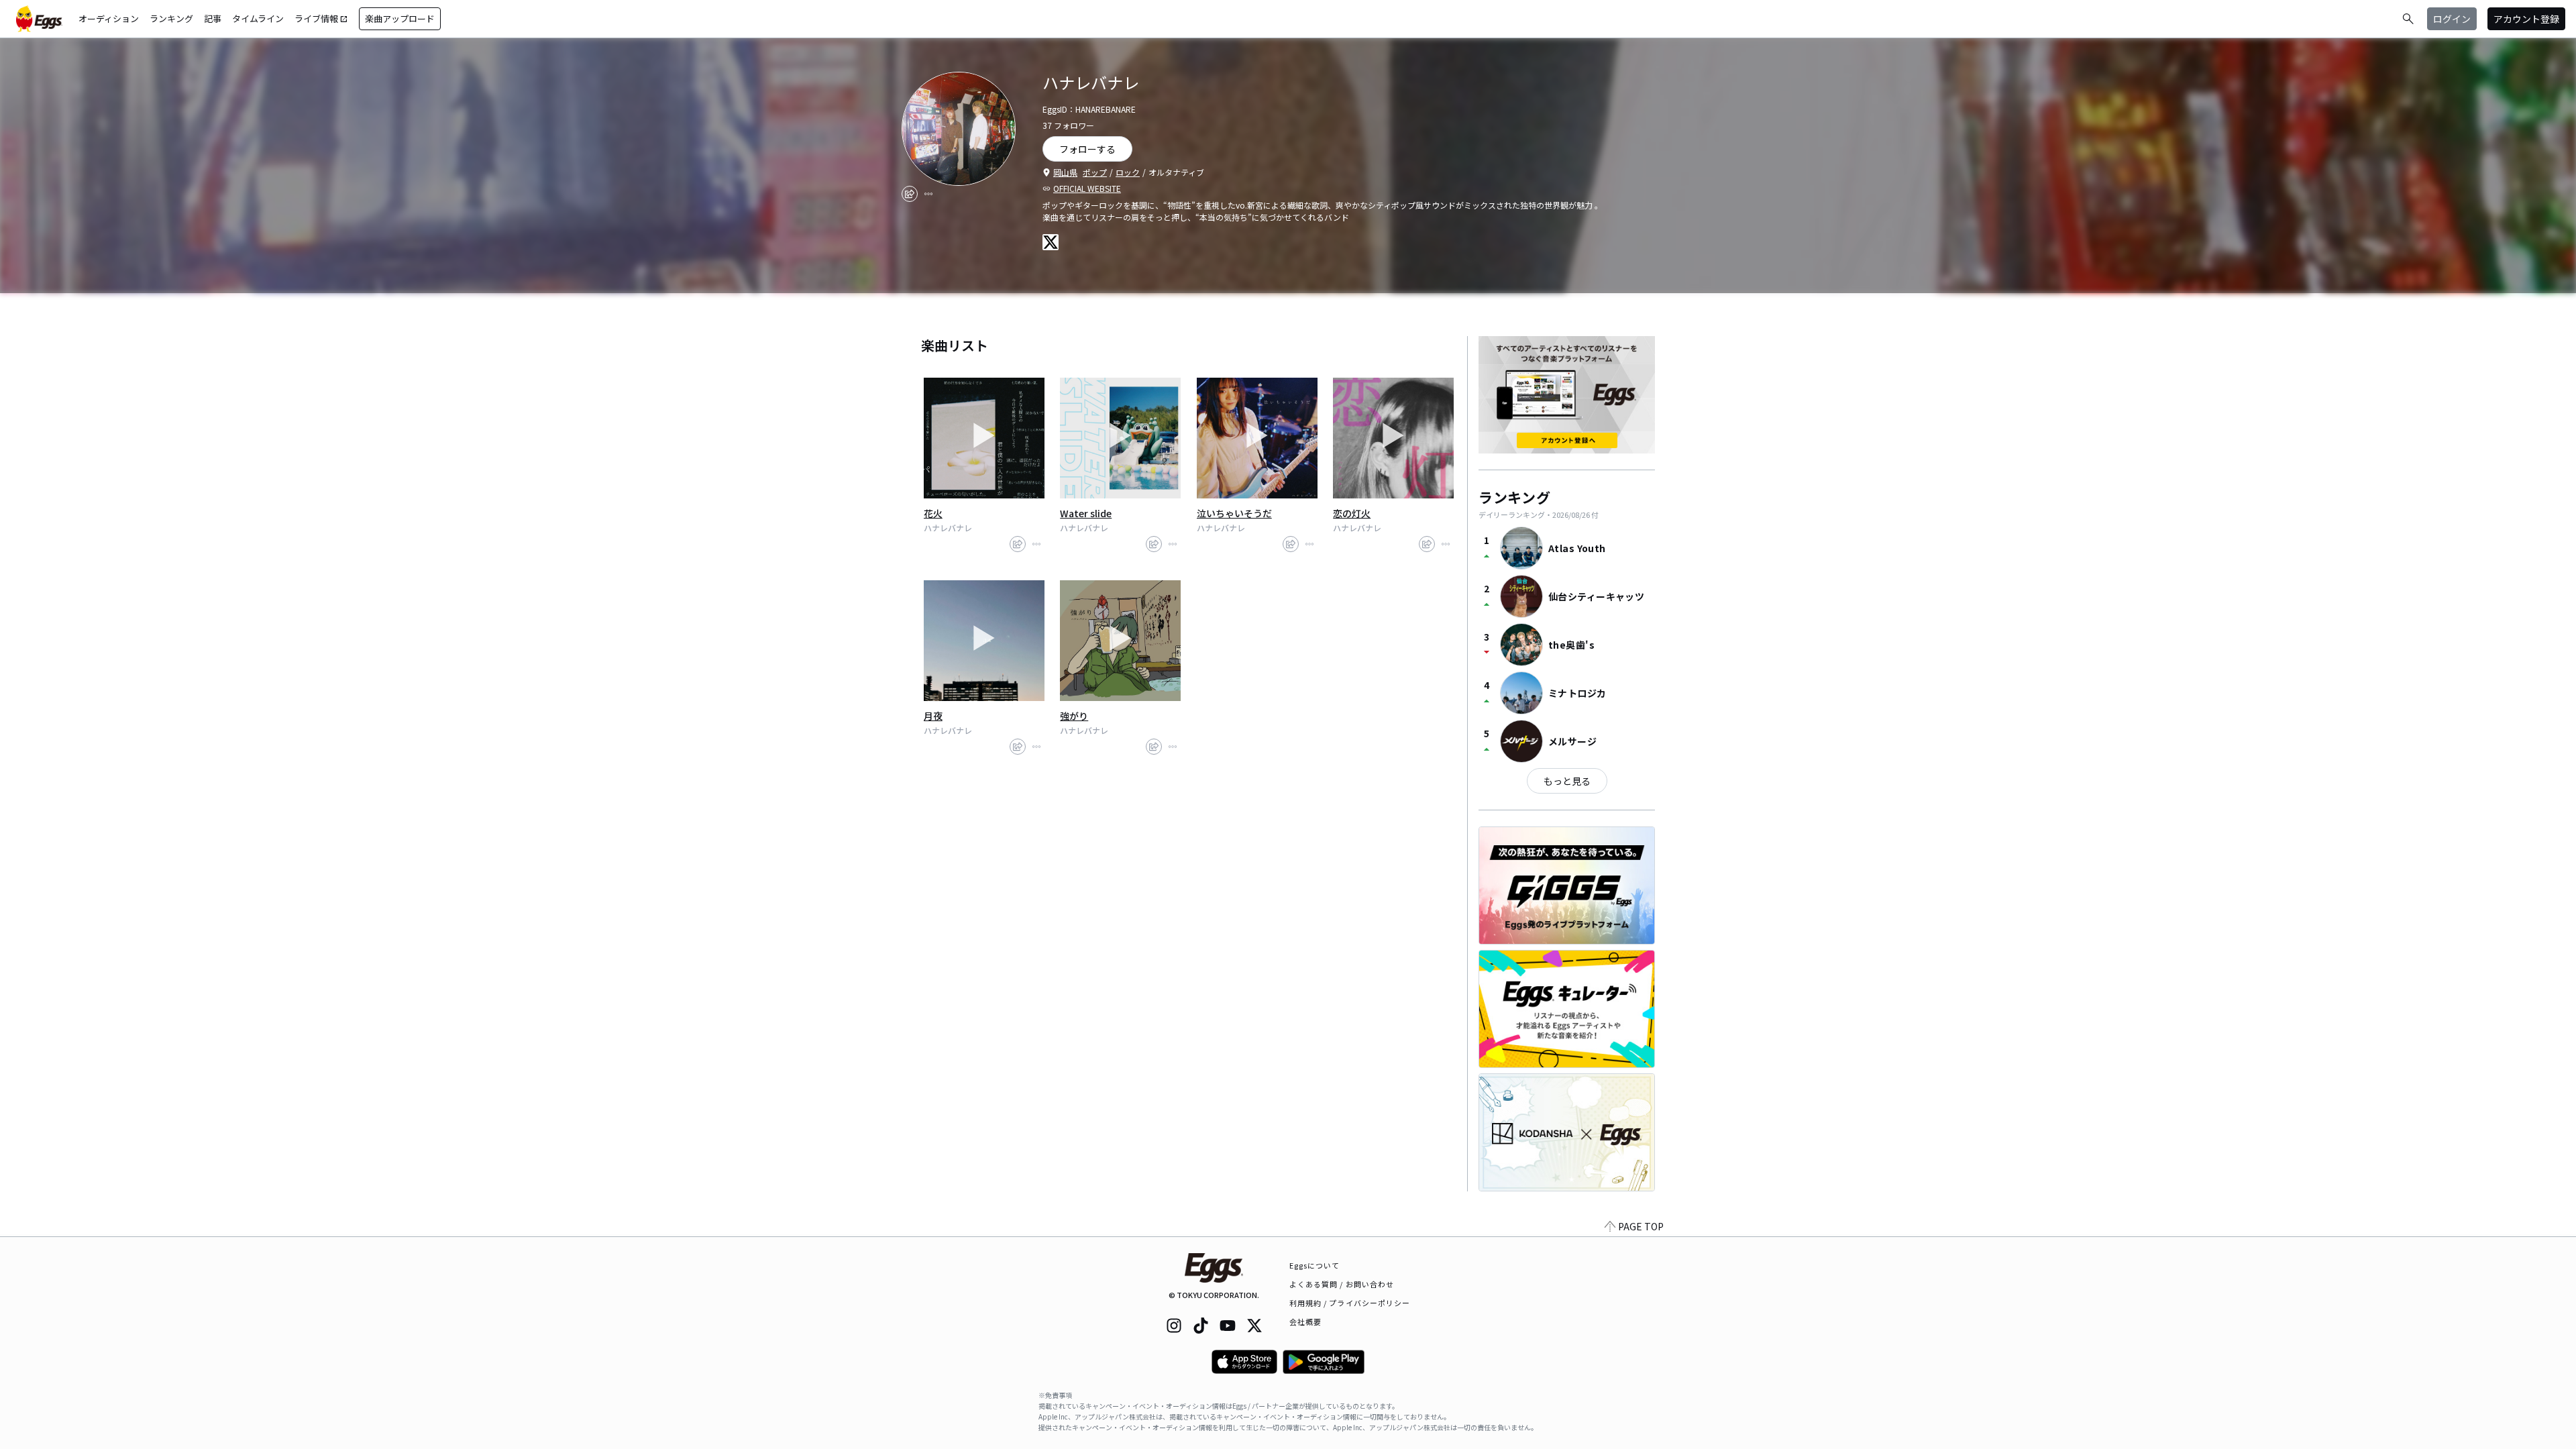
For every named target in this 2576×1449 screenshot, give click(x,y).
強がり (1074, 716)
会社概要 (1305, 1322)
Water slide (1086, 513)
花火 (933, 513)
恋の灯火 (1352, 513)
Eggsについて (1315, 1265)
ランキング (171, 18)
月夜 (933, 716)
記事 (213, 18)
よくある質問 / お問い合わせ (1342, 1284)
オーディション (109, 18)
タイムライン (258, 18)
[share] (910, 194)
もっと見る (1567, 781)
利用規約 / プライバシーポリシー (1350, 1303)
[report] (928, 194)
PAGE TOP (1641, 1226)
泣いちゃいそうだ (1234, 513)
